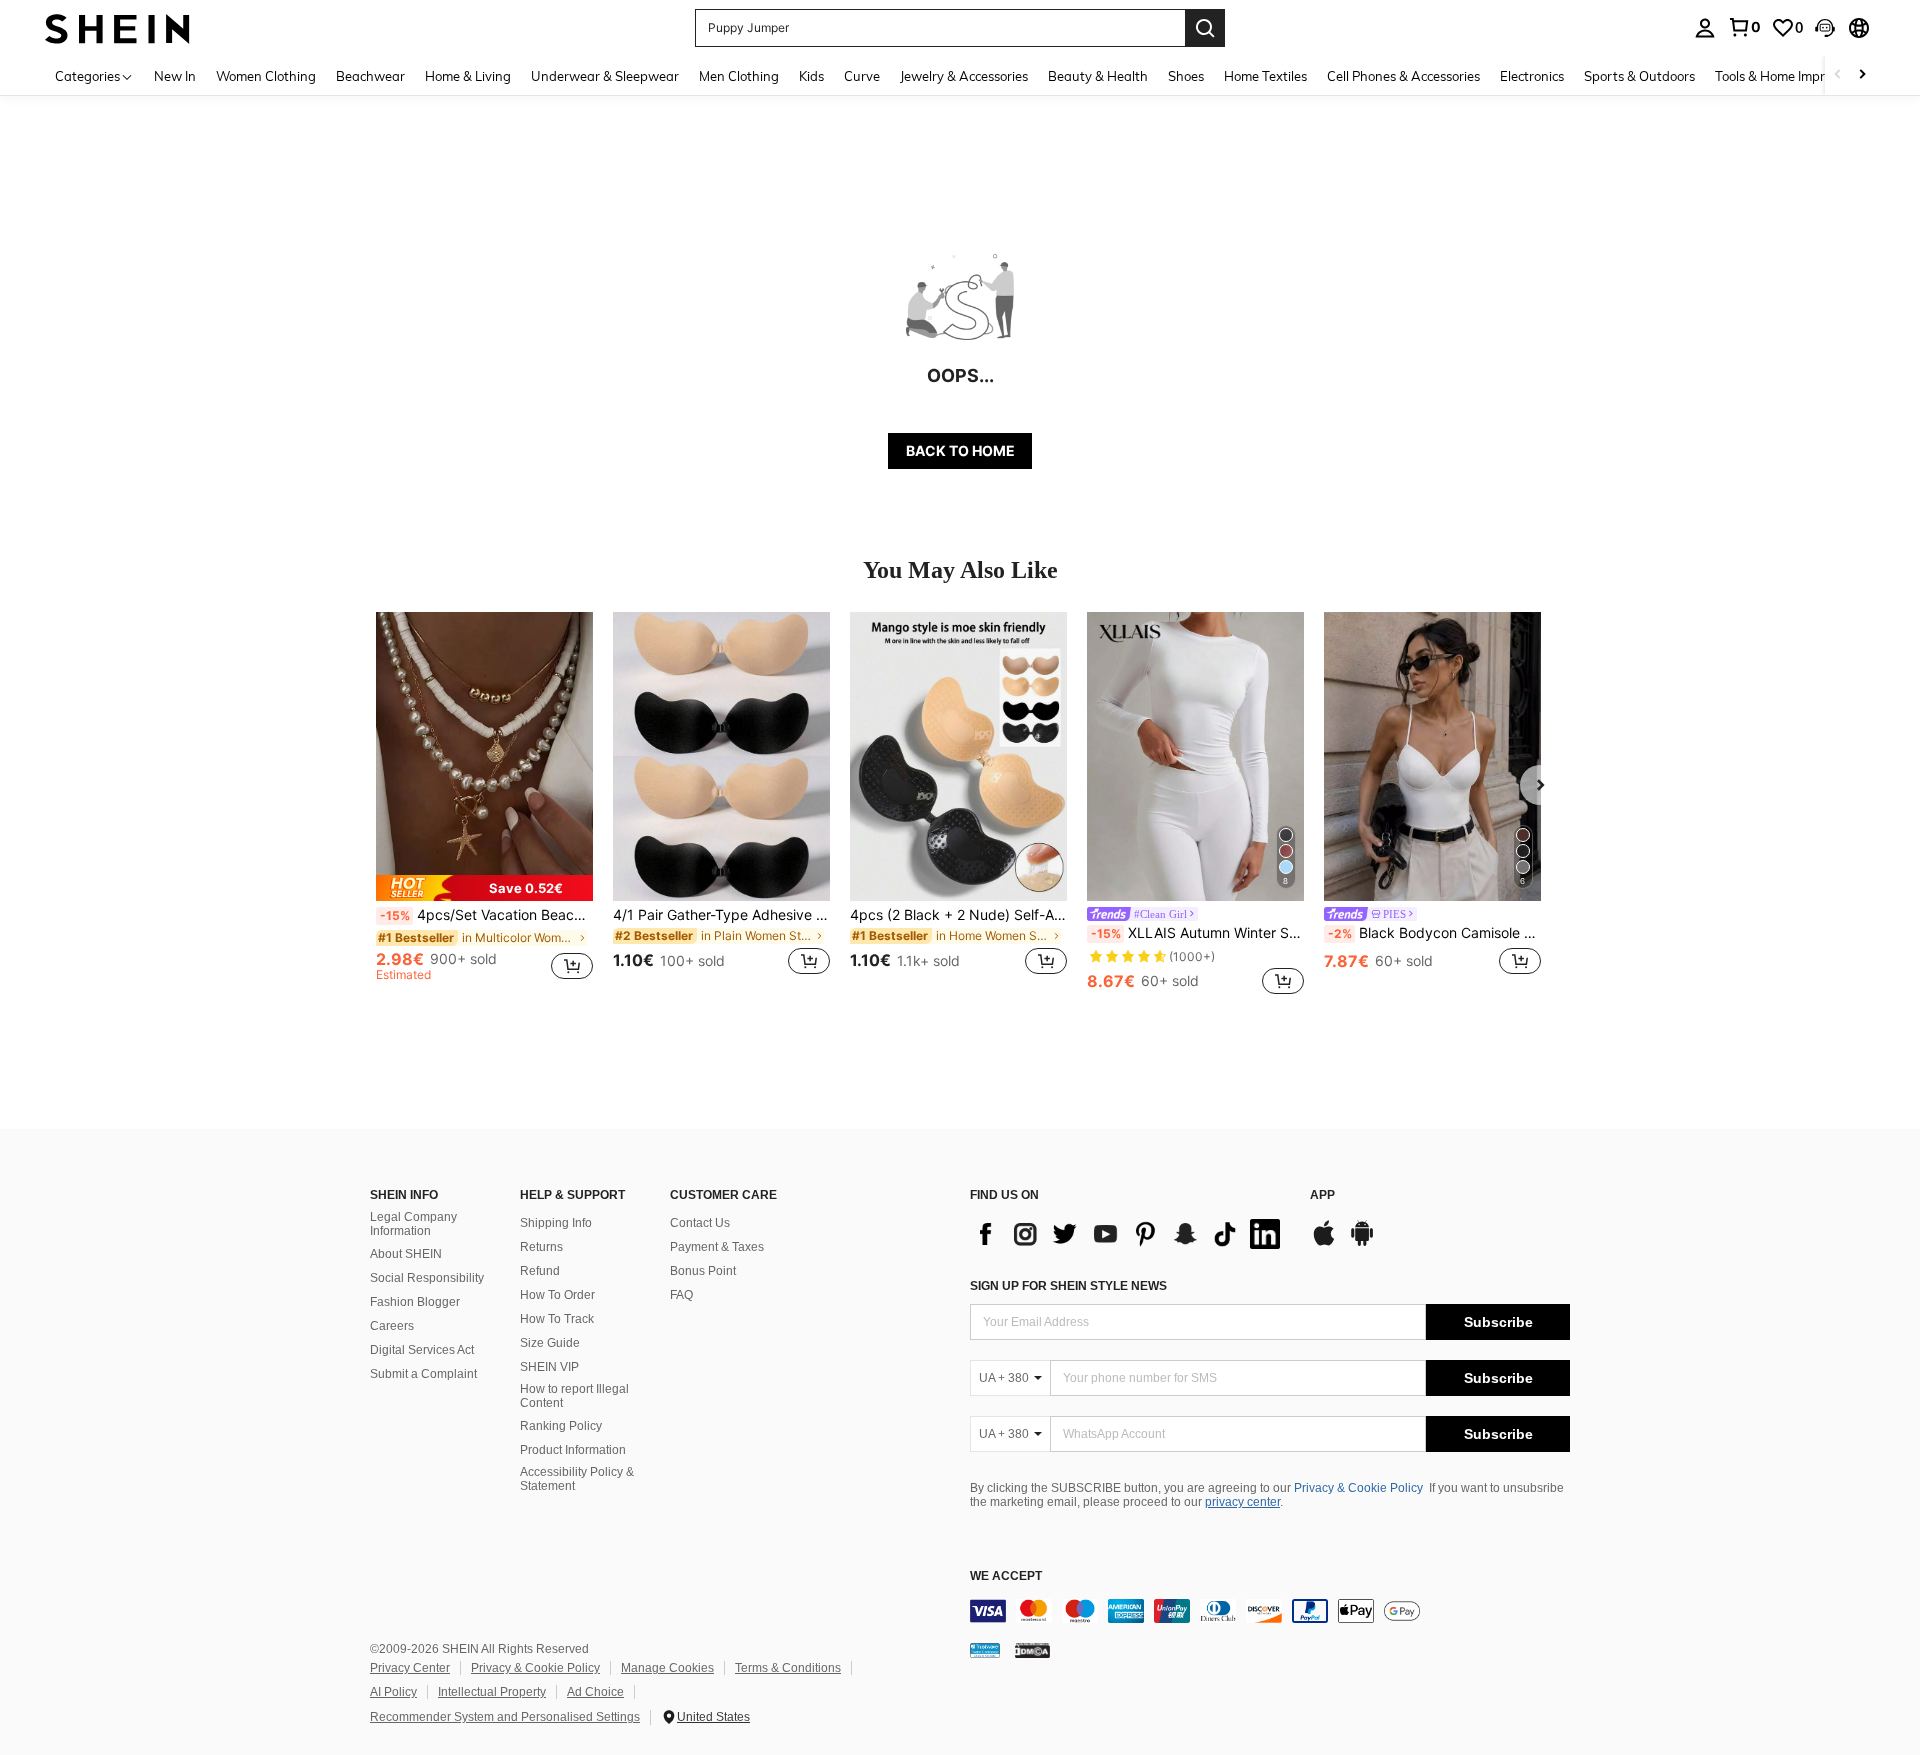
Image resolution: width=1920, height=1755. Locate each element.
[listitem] (484, 805)
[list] (1130, 1234)
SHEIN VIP (549, 1367)
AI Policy (393, 1692)
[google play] (1362, 1243)
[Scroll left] (1838, 75)
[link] (1744, 27)
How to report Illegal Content (574, 1396)
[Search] (1205, 28)
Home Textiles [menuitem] (1265, 76)
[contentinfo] (1270, 1611)
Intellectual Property (492, 1692)
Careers (392, 1326)
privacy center (1242, 1502)
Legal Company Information (413, 1224)
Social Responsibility (427, 1278)
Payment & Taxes (717, 1247)
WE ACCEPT (1006, 1576)
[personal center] (1705, 28)
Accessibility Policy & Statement (577, 1479)
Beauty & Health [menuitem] (1098, 76)
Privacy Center (410, 1668)
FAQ (681, 1295)
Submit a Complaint (423, 1374)
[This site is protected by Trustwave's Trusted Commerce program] (985, 1649)
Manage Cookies (667, 1668)
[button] (1825, 28)
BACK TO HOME (960, 450)
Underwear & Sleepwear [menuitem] (605, 76)
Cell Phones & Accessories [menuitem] (1403, 76)
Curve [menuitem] (862, 76)
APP (1322, 1195)
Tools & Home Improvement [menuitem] (1796, 76)
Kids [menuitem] (811, 76)
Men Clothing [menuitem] (739, 76)
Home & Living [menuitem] (468, 76)
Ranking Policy (561, 1426)
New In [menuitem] (175, 76)
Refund (540, 1271)
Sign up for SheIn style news (1068, 1286)
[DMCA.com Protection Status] (1032, 1649)
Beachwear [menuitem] (370, 76)
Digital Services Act (422, 1350)
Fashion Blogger (415, 1302)
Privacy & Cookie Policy (1358, 1488)
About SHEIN (406, 1254)
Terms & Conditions (788, 1668)
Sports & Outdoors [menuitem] (1639, 76)
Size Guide (550, 1343)
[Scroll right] (1862, 75)
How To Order (557, 1295)
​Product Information (573, 1450)
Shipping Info (556, 1223)
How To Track (557, 1319)
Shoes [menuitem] (1186, 76)
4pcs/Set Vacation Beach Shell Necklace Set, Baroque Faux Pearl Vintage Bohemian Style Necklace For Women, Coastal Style (486, 915)
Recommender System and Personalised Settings (505, 1717)
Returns (541, 1247)
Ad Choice (595, 1692)
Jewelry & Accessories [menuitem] (964, 76)
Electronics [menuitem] (1532, 76)
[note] (484, 888)
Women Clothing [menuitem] (266, 76)
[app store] (1324, 1243)
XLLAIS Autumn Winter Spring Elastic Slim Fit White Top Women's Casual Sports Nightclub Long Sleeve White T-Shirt (1197, 933)
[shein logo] (117, 27)
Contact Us (700, 1223)
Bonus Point (703, 1271)
